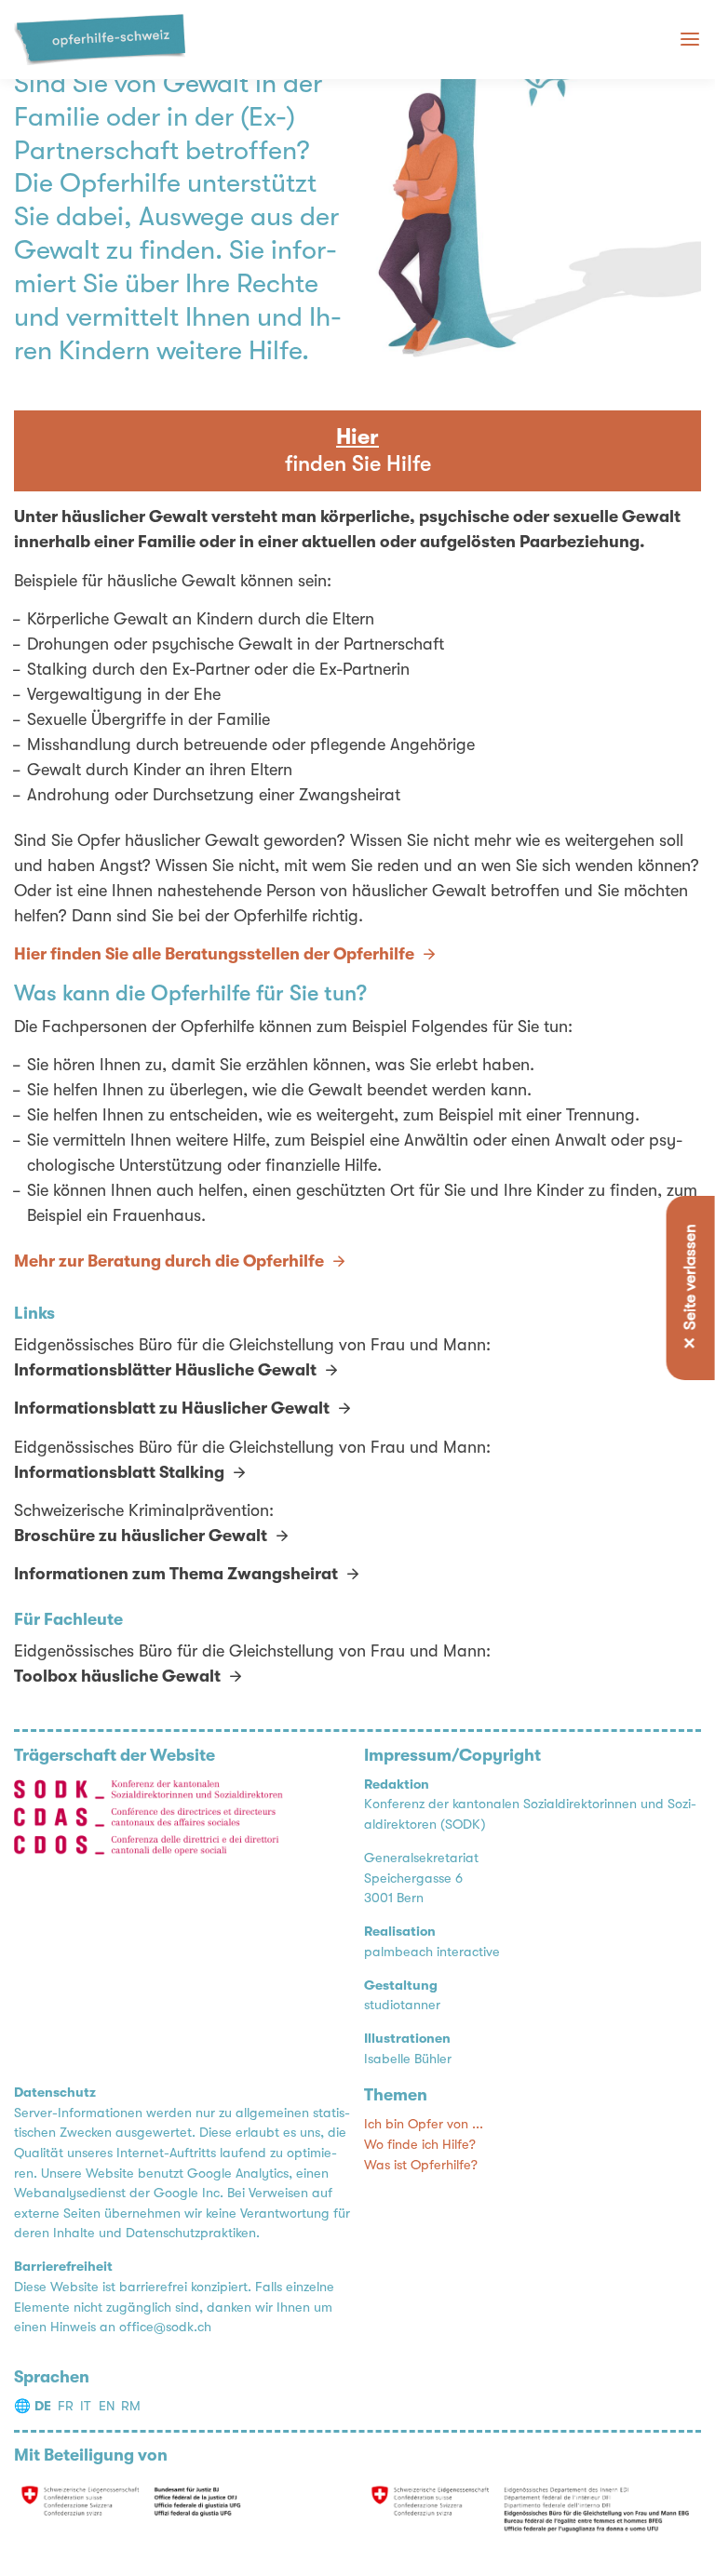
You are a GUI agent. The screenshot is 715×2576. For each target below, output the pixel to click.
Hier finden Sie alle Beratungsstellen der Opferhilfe (214, 954)
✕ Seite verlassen (690, 1288)
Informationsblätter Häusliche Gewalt (165, 1370)
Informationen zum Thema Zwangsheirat (176, 1574)
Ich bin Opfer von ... (424, 2124)
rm (131, 2406)
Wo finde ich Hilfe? (420, 2145)
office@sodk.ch (165, 2327)
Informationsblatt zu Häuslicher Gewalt (172, 1408)
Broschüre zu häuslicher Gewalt (141, 1536)
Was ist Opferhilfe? (421, 2165)
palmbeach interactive (432, 1952)
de (43, 2406)
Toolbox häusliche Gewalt (117, 1676)
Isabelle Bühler (408, 2059)
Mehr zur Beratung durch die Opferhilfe (169, 1261)
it (86, 2406)
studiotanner (402, 2005)
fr (66, 2406)
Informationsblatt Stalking (119, 1472)
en (107, 2406)
